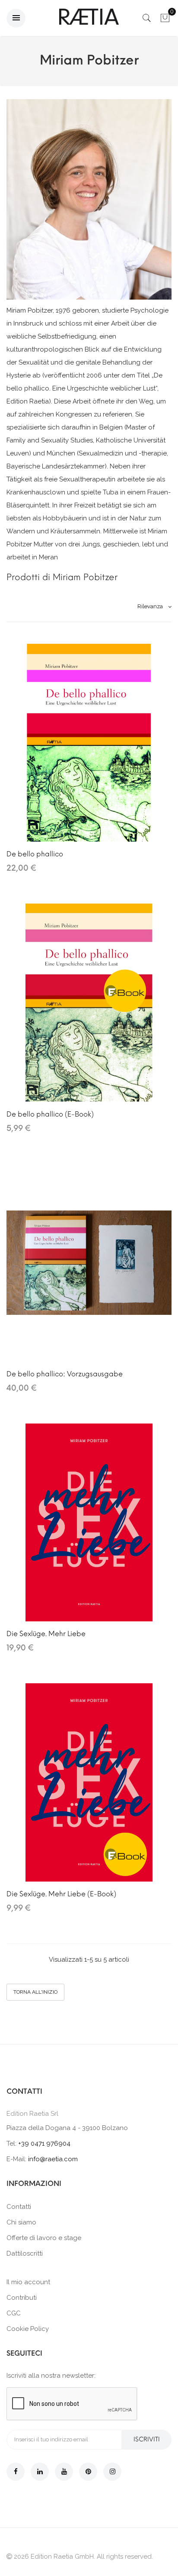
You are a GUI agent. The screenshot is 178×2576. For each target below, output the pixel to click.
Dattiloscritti (25, 2253)
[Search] (147, 20)
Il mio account (28, 2282)
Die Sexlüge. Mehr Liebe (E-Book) (61, 1894)
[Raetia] (89, 17)
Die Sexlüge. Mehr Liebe (46, 1634)
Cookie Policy (28, 2329)
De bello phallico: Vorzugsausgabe (65, 1374)
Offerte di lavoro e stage (44, 2238)
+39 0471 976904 (44, 2143)
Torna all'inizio (35, 1992)
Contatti (19, 2207)
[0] (165, 20)
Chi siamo (21, 2222)
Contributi (22, 2298)
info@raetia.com (53, 2159)
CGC (14, 2313)
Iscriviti (147, 2439)
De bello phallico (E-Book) (50, 1114)
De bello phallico (35, 854)
